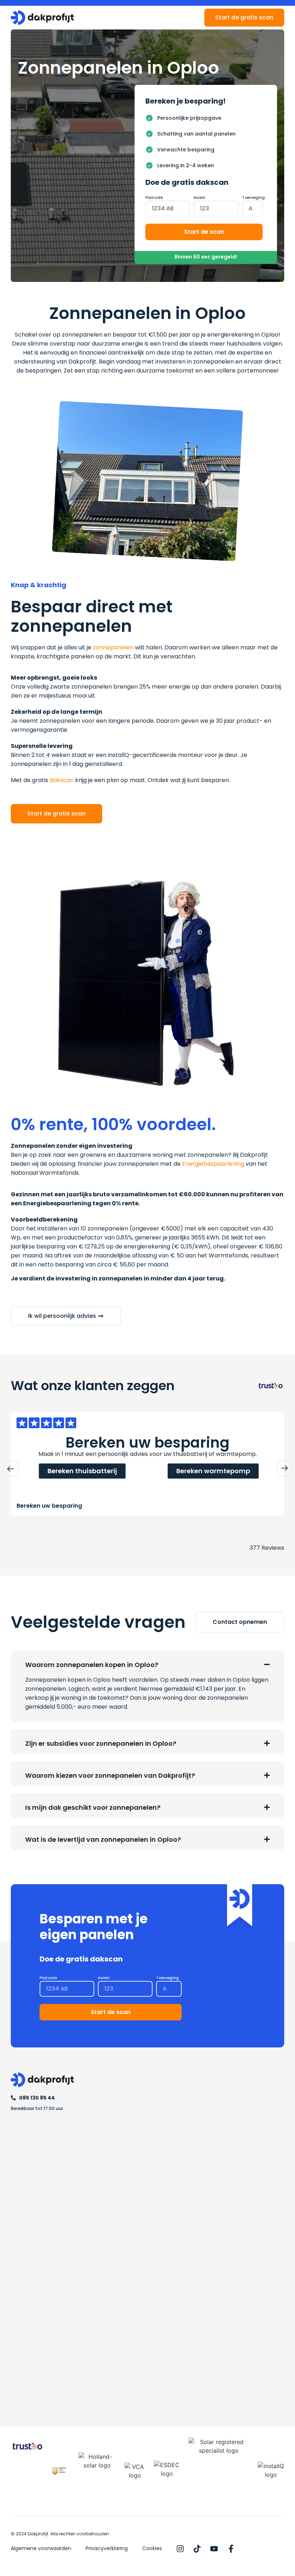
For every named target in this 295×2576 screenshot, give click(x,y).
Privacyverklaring (107, 2548)
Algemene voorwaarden (41, 2548)
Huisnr (199, 198)
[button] (10, 1469)
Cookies (152, 2548)
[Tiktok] (197, 2549)
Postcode (154, 198)
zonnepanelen (113, 647)
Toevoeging (253, 198)
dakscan (62, 780)
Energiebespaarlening (213, 1164)
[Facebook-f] (231, 2549)
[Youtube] (214, 2549)
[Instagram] (180, 2549)
